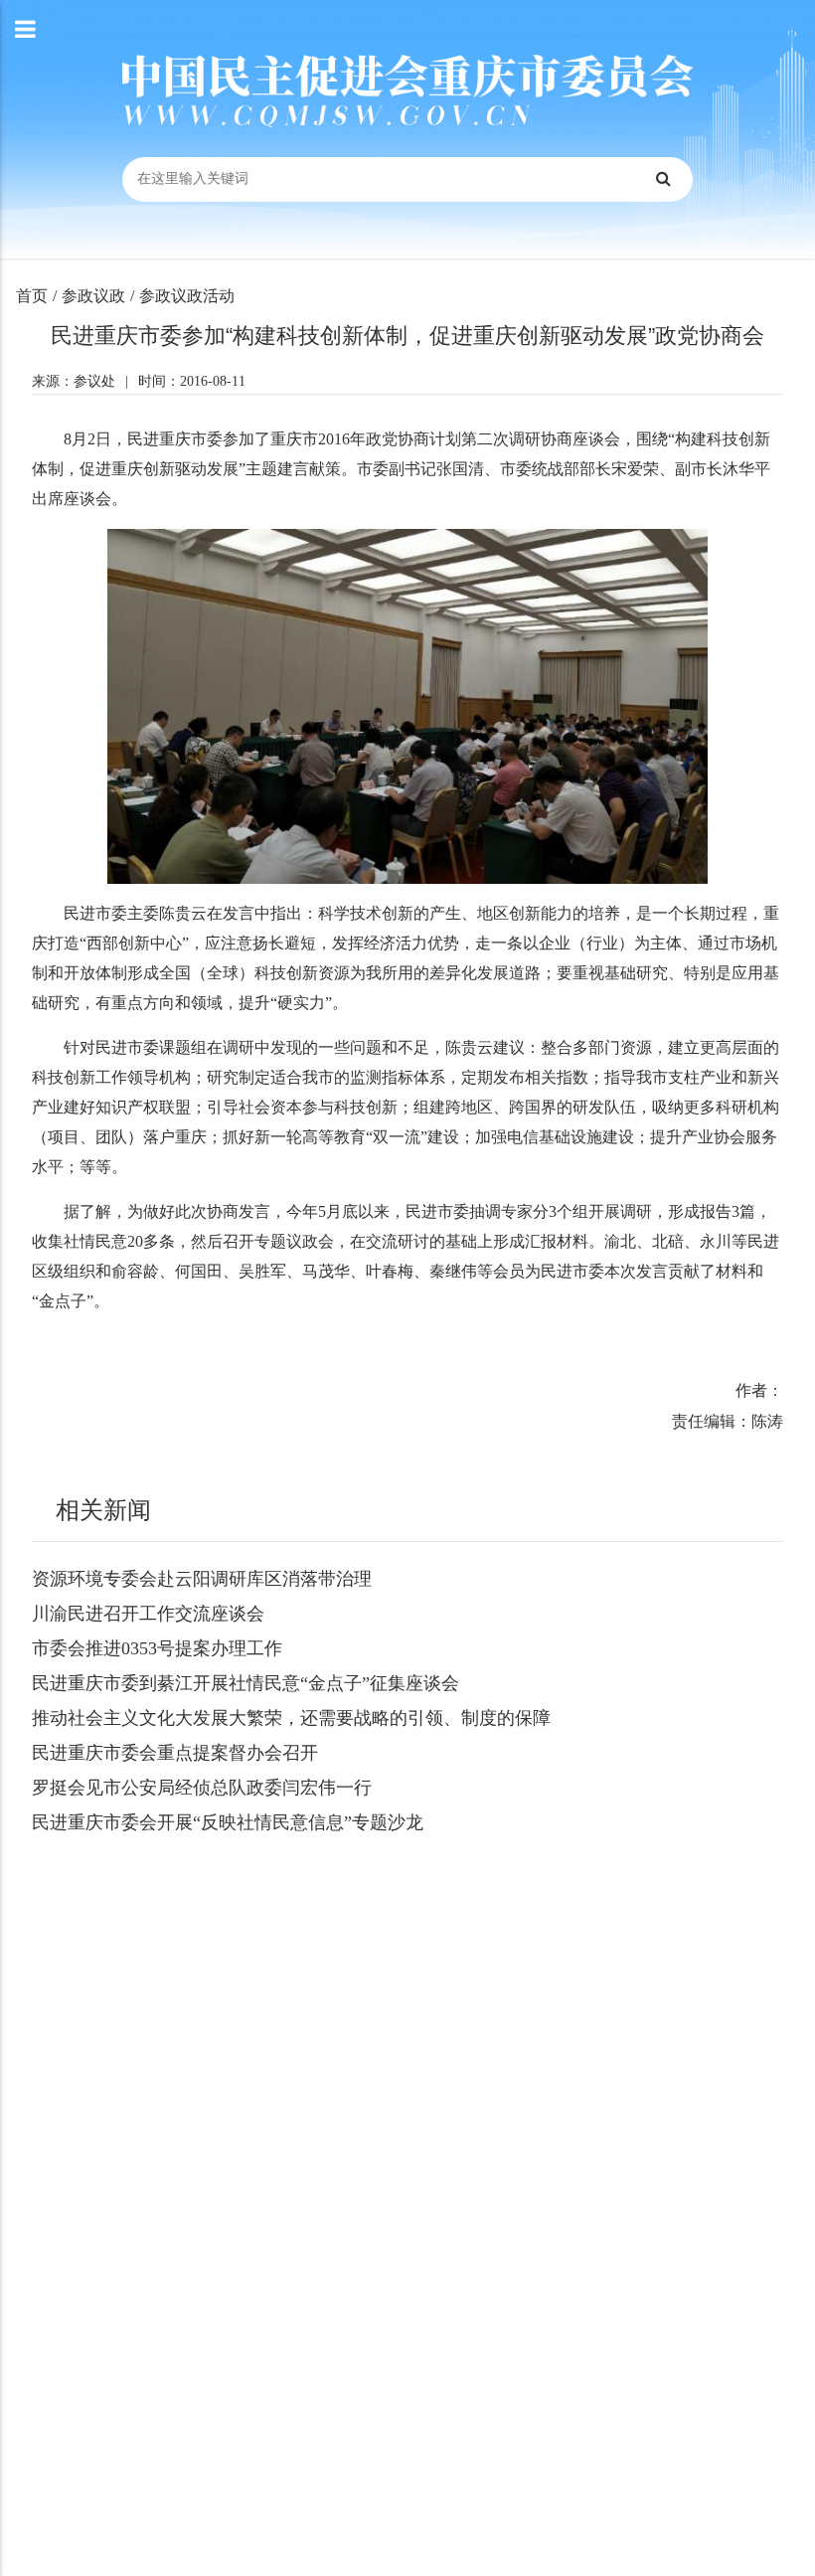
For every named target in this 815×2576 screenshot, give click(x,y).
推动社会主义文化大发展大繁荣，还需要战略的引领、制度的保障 (291, 1718)
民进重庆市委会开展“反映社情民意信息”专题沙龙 (228, 1822)
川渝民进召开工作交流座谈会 (148, 1614)
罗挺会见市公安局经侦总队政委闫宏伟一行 (202, 1788)
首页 (32, 296)
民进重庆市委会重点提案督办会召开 (175, 1753)
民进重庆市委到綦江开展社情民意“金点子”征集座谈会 (245, 1683)
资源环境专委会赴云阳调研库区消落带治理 (202, 1579)
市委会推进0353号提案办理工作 (157, 1648)
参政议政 (93, 296)
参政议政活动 (187, 296)
